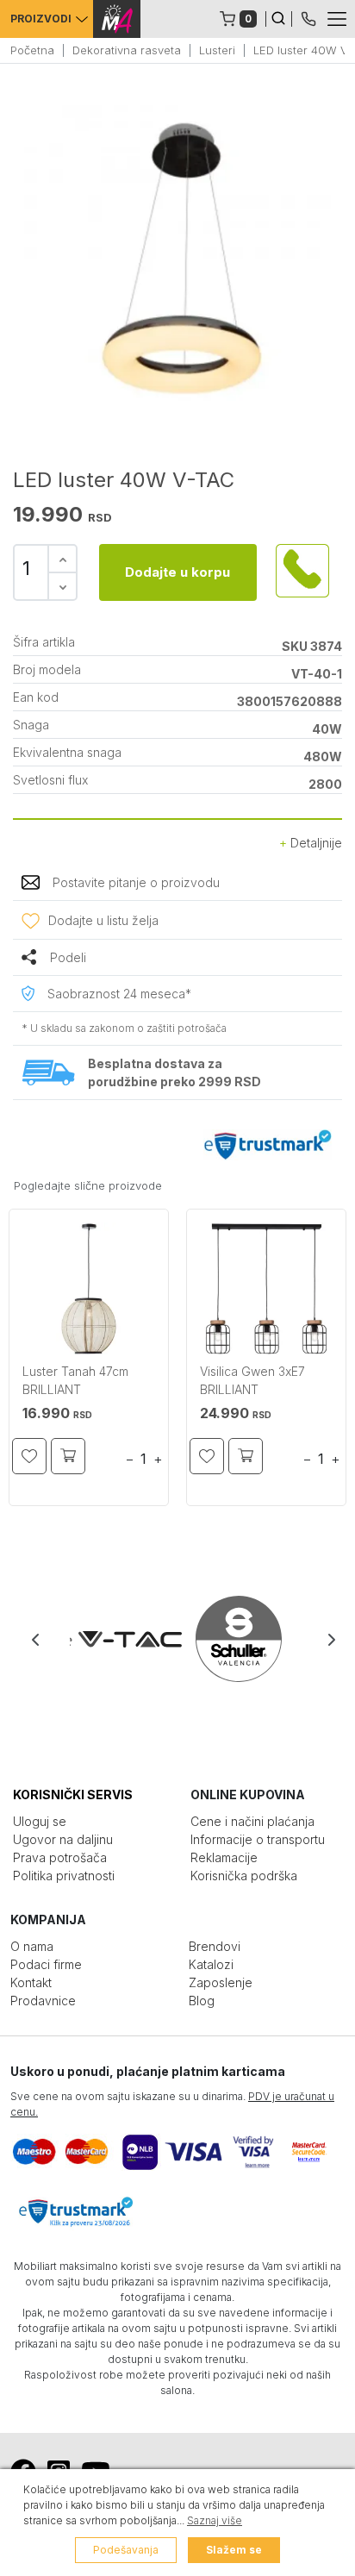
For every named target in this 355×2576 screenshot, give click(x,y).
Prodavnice (43, 2001)
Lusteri (217, 50)
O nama (32, 1946)
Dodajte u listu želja (103, 920)
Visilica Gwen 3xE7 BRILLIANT (252, 1380)
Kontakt (31, 1982)
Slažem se (234, 2550)
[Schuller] (233, 1639)
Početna (32, 50)
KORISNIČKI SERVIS (73, 1794)
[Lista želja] (29, 1456)
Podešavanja (126, 2550)
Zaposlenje (221, 1982)
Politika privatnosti (64, 1876)
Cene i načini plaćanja (252, 1821)
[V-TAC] (124, 1639)
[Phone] (308, 17)
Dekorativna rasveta (127, 50)
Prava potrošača (60, 1857)
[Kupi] (68, 1456)
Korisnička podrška (244, 1876)
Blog (202, 2001)
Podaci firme (46, 1964)
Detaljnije (315, 843)
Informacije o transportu (258, 1839)
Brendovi (215, 1946)
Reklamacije (224, 1857)
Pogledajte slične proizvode (88, 1185)
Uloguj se (40, 1821)
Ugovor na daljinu (63, 1839)
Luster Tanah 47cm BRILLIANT (75, 1380)
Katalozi (211, 1964)
